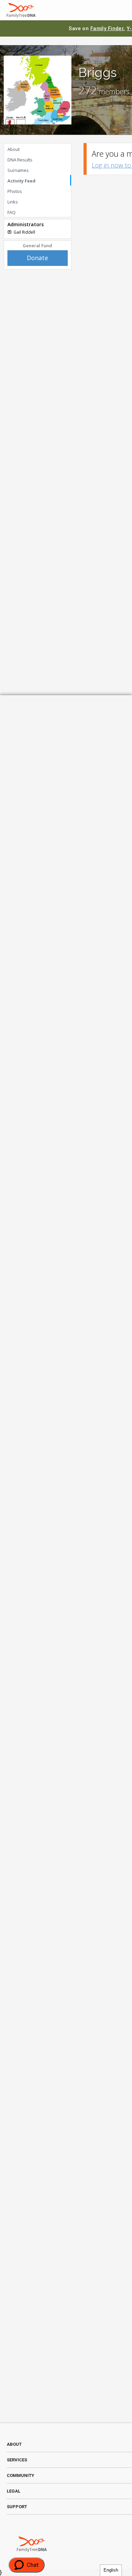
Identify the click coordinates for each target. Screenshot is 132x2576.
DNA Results (20, 160)
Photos (15, 191)
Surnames (18, 170)
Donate (37, 258)
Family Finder (107, 28)
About (14, 149)
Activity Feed (21, 181)
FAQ (12, 212)
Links (13, 202)
